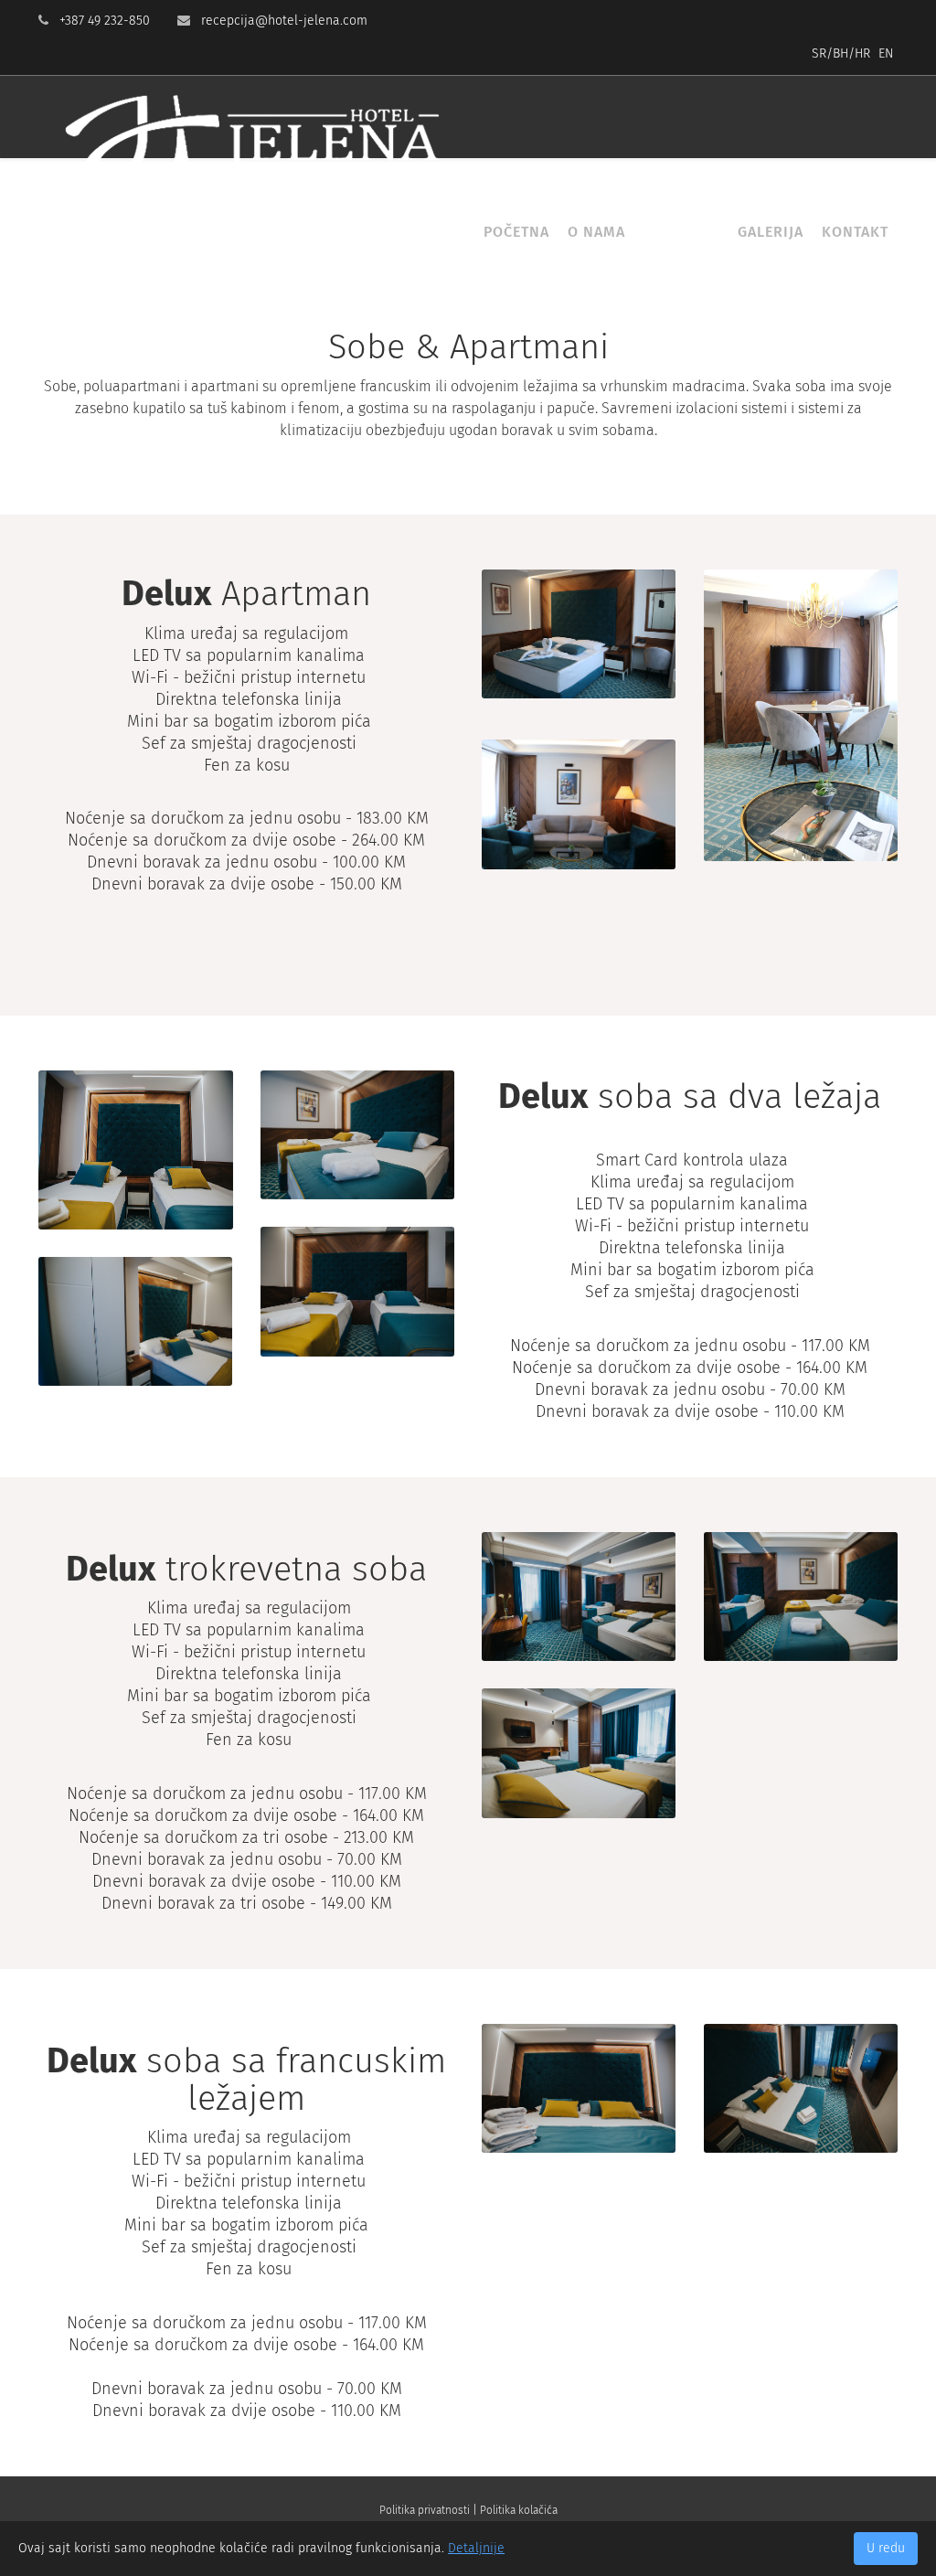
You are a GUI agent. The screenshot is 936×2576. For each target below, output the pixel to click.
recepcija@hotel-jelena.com (284, 21)
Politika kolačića (519, 2510)
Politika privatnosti (425, 2510)
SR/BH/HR (841, 53)
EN (886, 53)
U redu (886, 2548)
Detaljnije (476, 2548)
